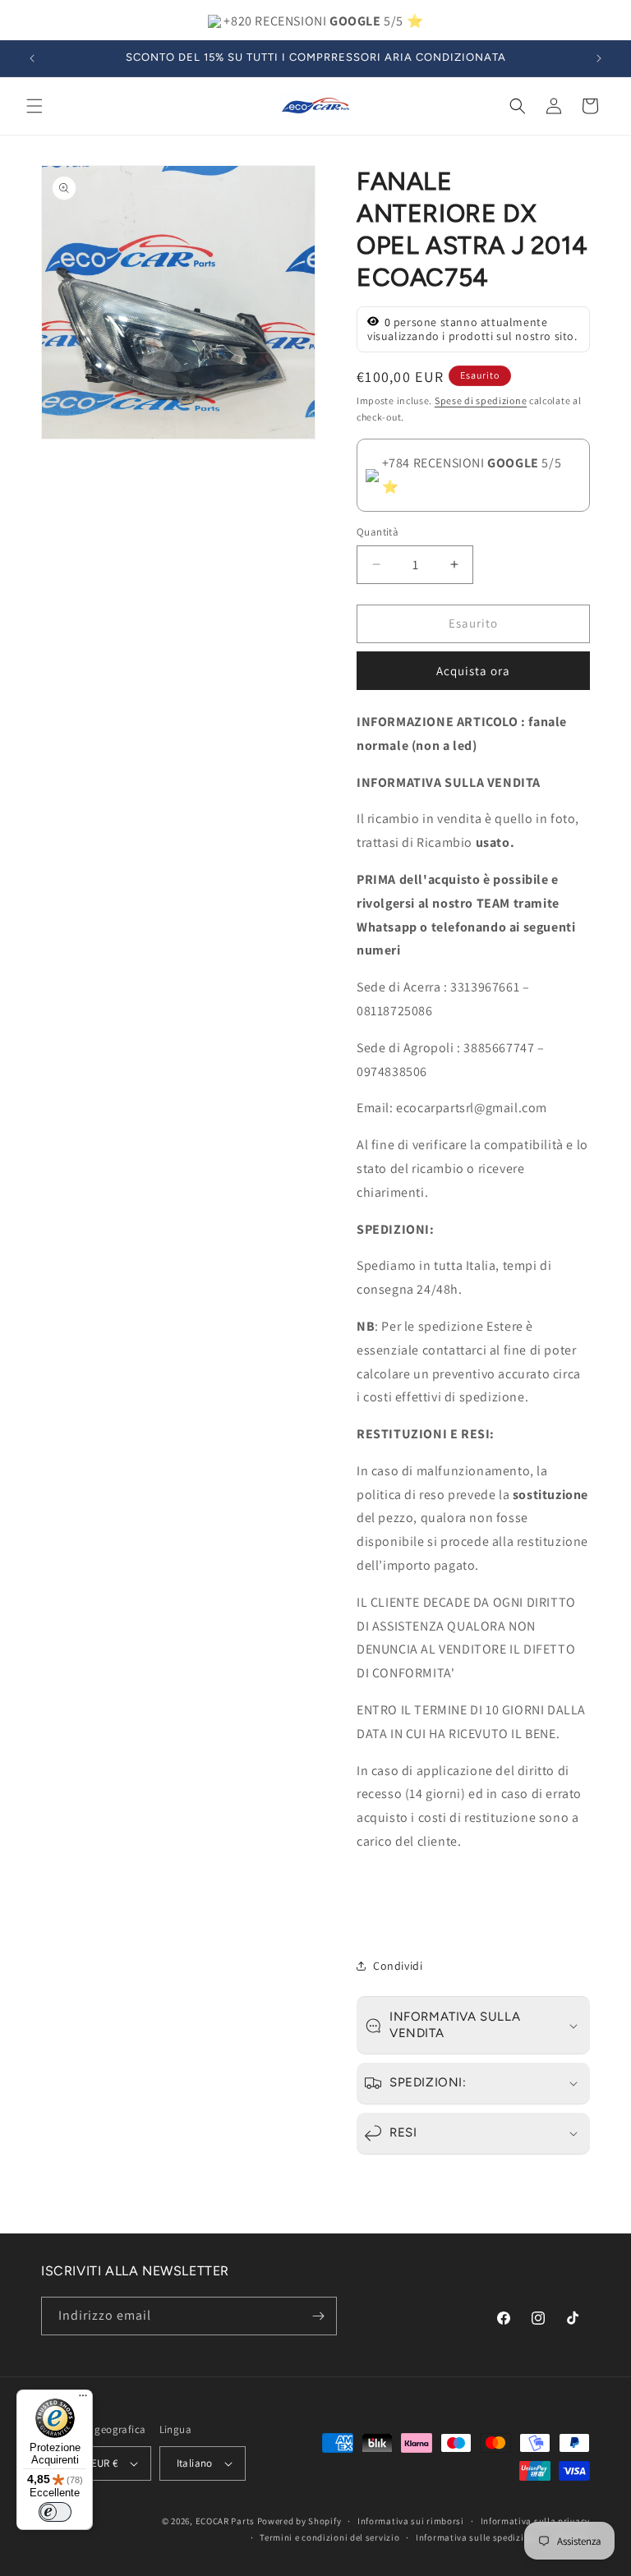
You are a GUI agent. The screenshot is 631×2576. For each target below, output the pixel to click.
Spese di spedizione (481, 400)
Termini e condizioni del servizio (329, 2537)
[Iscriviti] (318, 2316)
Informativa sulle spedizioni (477, 2537)
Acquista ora (473, 671)
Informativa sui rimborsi (411, 2521)
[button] (35, 106)
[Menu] (83, 2399)
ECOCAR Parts (225, 2521)
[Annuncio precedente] (32, 58)
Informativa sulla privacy (536, 2521)
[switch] (55, 2512)
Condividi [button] (398, 1966)
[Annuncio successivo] (599, 58)
